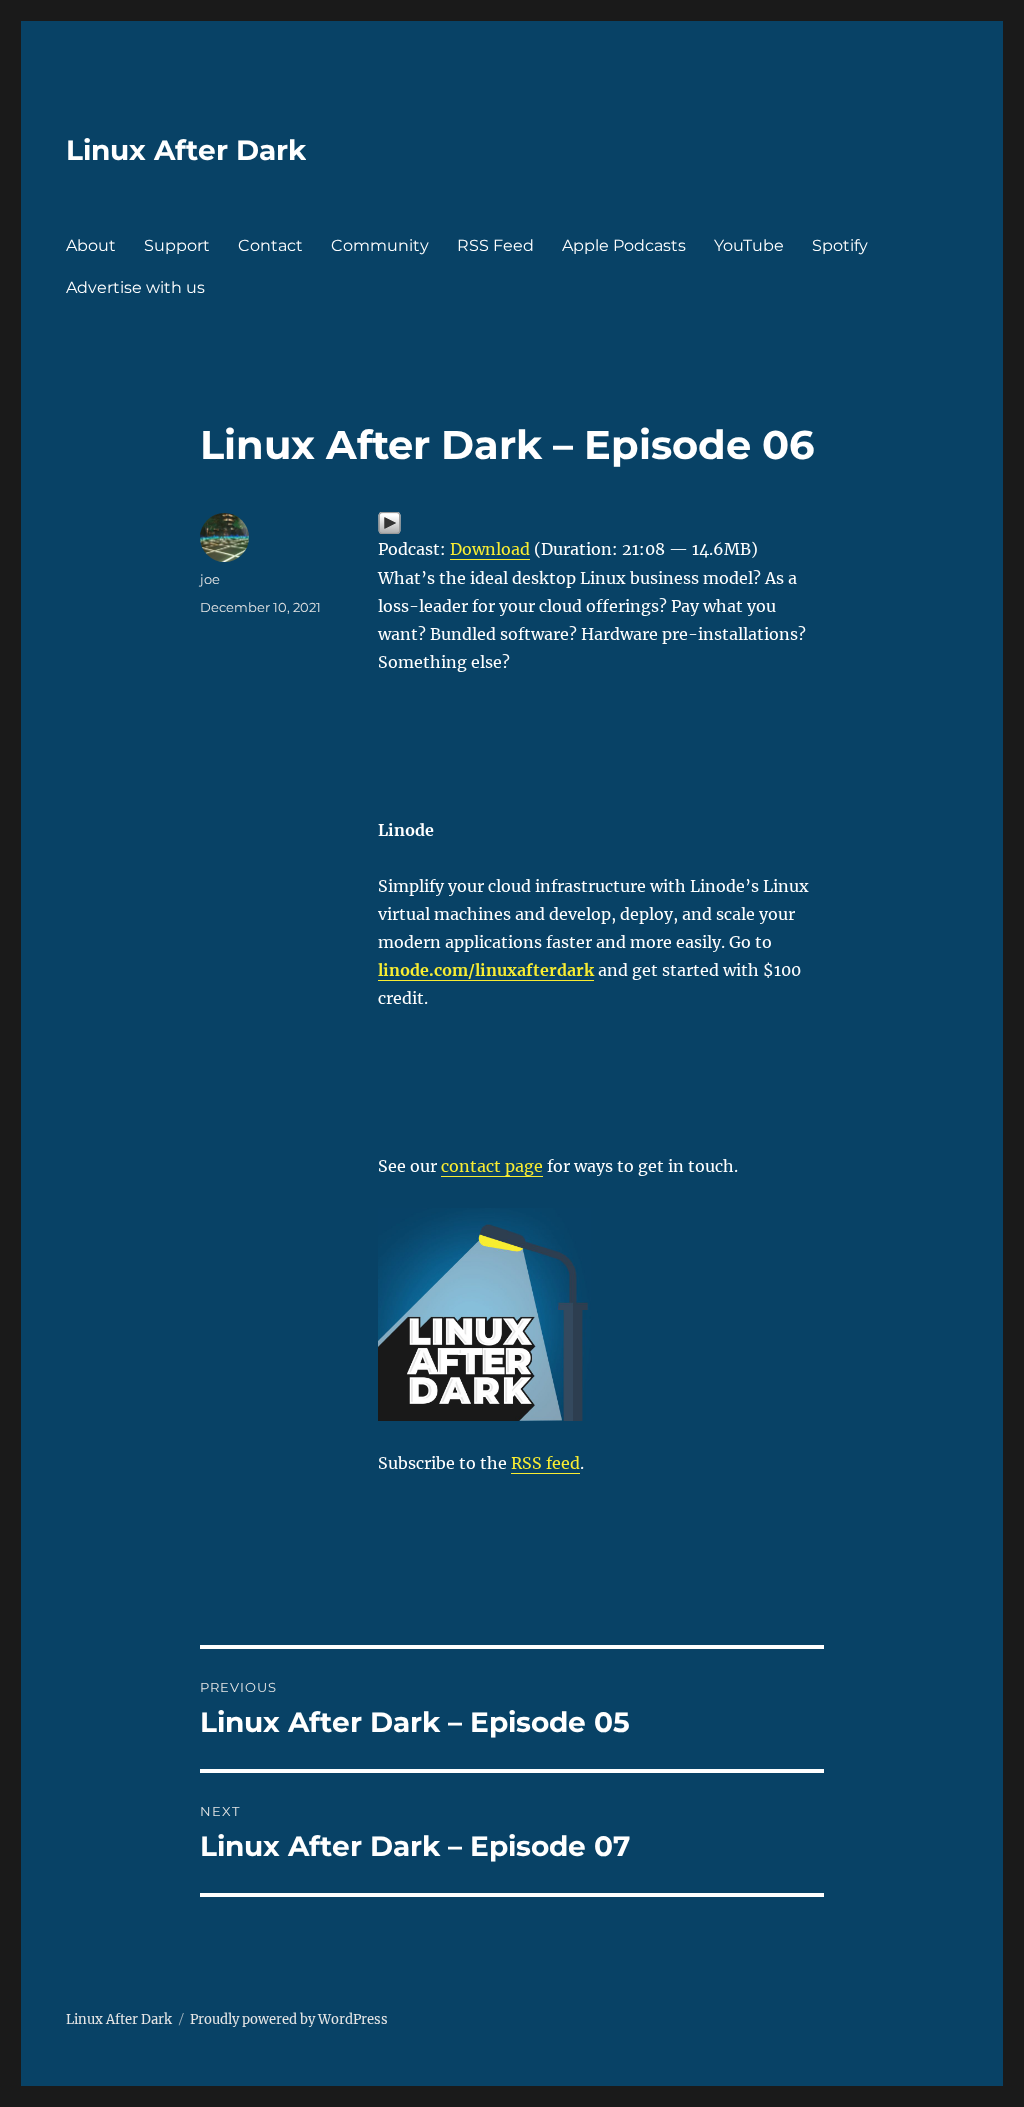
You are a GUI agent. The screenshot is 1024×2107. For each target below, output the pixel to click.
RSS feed (545, 1463)
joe (210, 579)
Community (380, 245)
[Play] (601, 523)
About (91, 245)
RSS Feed (495, 245)
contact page (492, 1166)
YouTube (749, 245)
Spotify (840, 245)
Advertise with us (135, 287)
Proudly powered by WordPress (289, 2019)
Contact (270, 245)
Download (490, 549)
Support (177, 245)
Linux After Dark (186, 150)
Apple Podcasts (624, 245)
